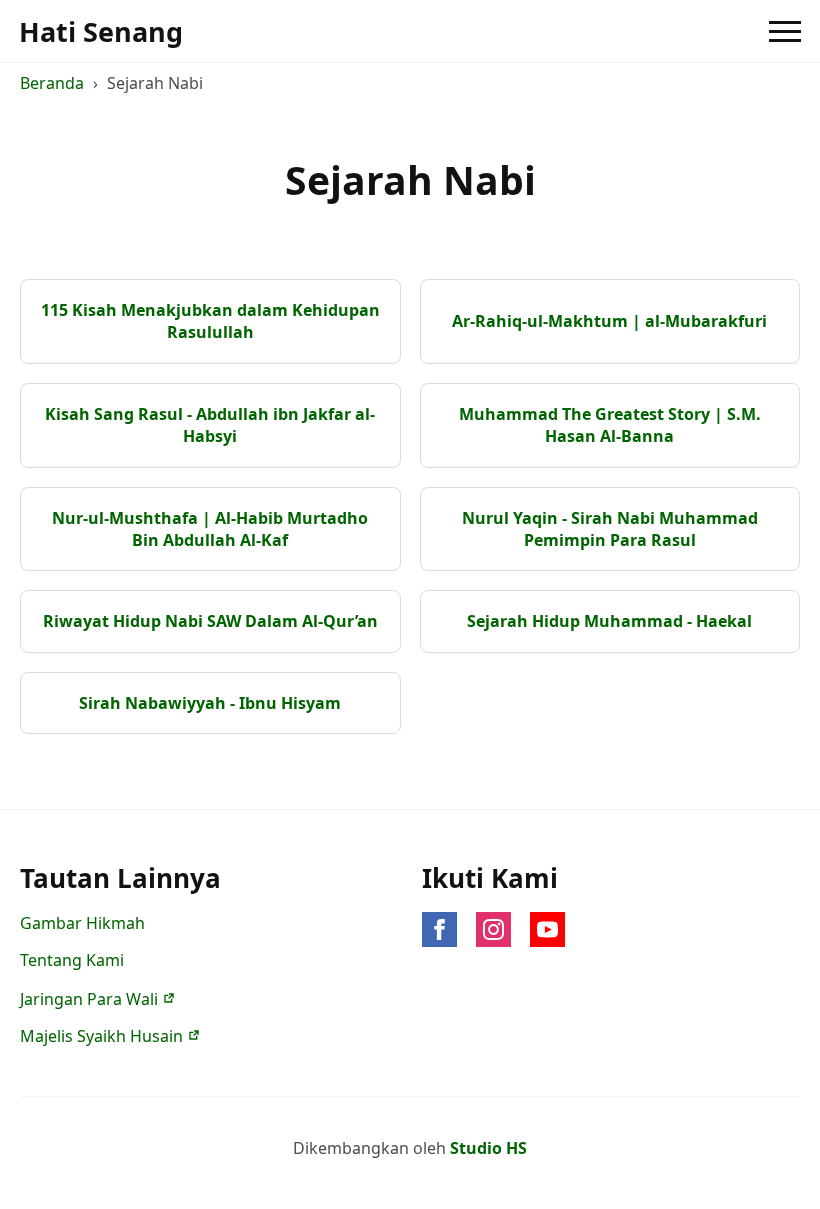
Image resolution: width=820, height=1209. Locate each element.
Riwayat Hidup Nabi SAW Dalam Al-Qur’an (210, 621)
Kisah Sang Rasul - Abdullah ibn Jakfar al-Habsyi (210, 425)
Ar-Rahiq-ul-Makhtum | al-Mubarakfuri (609, 321)
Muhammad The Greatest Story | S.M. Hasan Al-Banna (610, 425)
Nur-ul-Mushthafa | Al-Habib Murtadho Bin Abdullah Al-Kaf (210, 529)
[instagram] (493, 929)
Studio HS (488, 1148)
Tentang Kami (72, 960)
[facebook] (439, 929)
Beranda (52, 83)
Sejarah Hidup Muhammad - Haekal (609, 621)
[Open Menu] (785, 31)
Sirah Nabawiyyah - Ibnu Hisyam (210, 703)
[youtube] (547, 929)
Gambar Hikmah (82, 923)
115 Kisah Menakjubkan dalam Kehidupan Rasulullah (210, 321)
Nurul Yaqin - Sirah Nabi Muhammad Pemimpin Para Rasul (610, 529)
